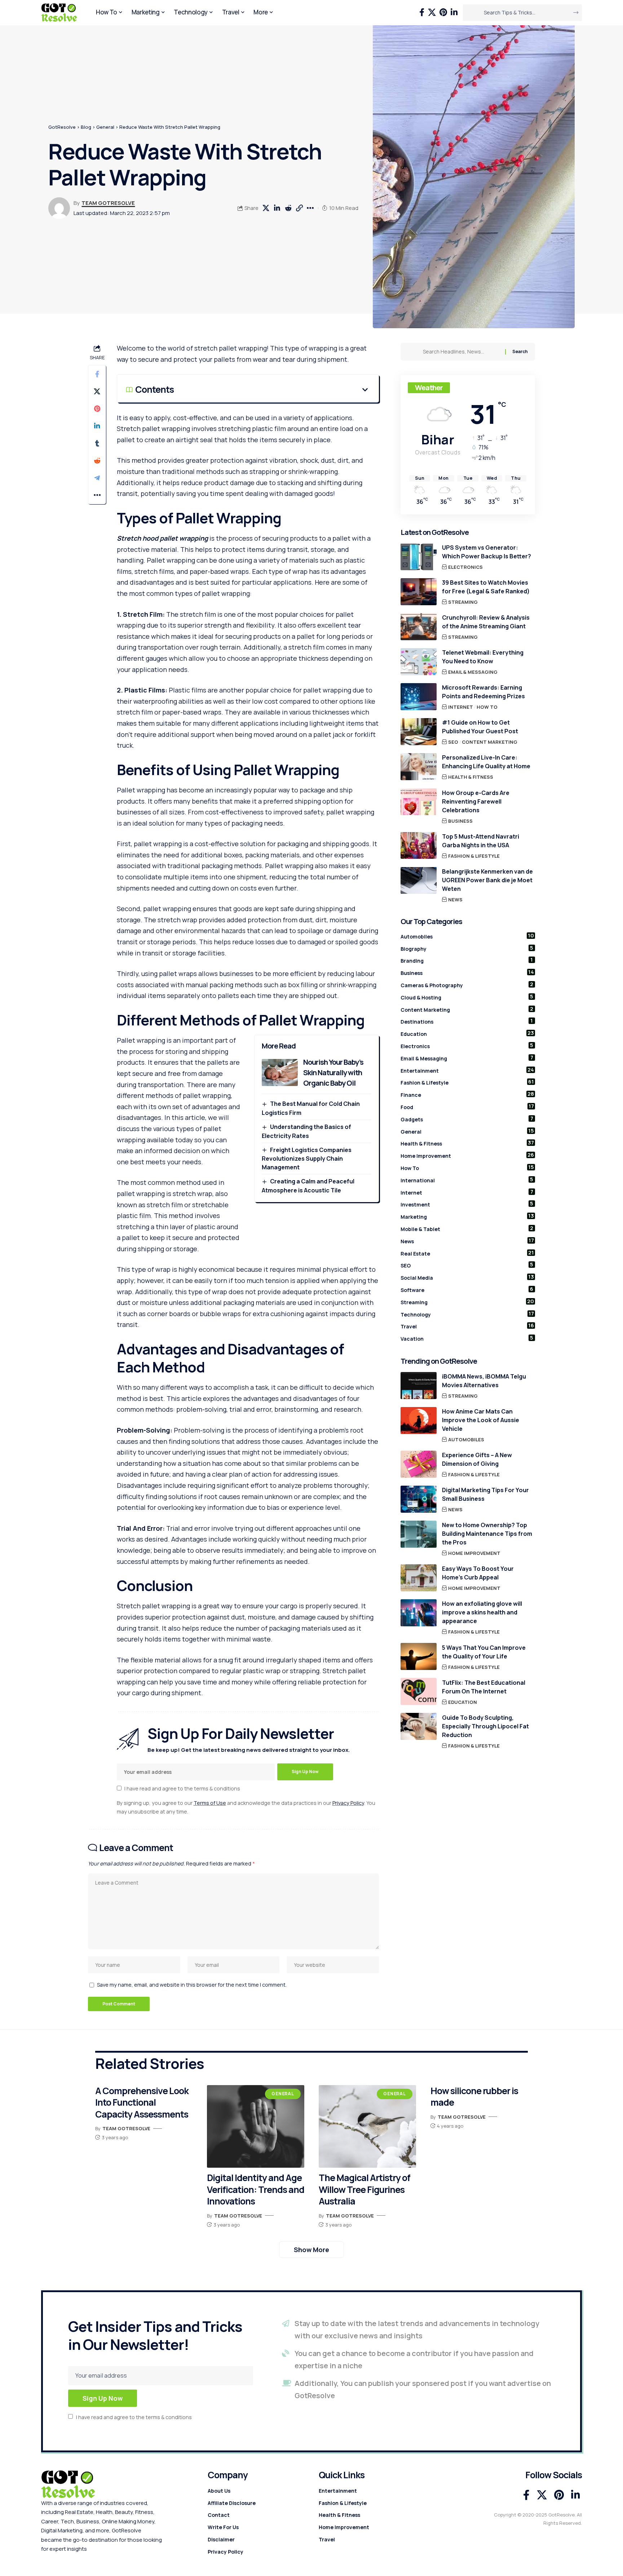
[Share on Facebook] (97, 374)
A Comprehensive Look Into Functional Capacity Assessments (142, 2102)
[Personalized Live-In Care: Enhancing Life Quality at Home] (419, 767)
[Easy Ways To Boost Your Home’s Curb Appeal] (419, 1578)
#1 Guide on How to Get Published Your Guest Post (480, 727)
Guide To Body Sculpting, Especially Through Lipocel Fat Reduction (485, 1726)
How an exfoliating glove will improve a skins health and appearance (482, 1612)
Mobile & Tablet (467, 1228)
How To (487, 707)
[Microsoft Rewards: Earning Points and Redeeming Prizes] (419, 697)
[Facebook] (422, 12)
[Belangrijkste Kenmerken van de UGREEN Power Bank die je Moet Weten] (419, 880)
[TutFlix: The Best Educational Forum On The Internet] (419, 1691)
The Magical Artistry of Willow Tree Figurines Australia (364, 2189)
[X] (432, 12)
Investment (467, 1204)
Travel (467, 1326)
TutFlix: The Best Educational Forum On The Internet (484, 1687)
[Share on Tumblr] (97, 444)
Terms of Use (210, 1803)
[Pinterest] (443, 12)
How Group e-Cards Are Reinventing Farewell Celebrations (476, 801)
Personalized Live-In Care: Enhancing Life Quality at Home (486, 762)
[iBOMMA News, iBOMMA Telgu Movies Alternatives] (419, 1386)
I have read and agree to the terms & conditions (182, 1788)
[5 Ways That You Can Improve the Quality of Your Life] (419, 1656)
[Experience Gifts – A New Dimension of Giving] (419, 1464)
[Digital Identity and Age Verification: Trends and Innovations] (256, 2127)
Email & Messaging (473, 672)
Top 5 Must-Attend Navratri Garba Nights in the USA (481, 840)
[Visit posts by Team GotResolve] (59, 208)
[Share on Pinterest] (97, 409)
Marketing (467, 1216)
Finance (467, 1094)
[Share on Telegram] (97, 478)
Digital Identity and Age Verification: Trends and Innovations (256, 2189)
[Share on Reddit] (288, 208)
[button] (300, 208)
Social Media (467, 1277)
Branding (467, 960)
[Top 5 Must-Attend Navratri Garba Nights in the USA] (419, 845)
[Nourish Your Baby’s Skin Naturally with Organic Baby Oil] (280, 1072)
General (467, 1131)
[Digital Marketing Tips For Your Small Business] (419, 1499)
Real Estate (467, 1253)
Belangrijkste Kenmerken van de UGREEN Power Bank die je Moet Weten (487, 880)
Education (467, 1033)
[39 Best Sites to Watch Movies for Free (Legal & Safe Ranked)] (419, 592)
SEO (453, 742)
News (455, 899)
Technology (467, 1314)
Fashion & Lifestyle (474, 856)
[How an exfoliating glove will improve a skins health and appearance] (419, 1613)
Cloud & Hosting (467, 997)
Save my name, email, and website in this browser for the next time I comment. (192, 1985)
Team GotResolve (108, 203)
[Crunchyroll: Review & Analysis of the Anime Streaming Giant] (419, 627)
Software (467, 1289)
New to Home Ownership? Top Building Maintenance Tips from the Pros (487, 1534)
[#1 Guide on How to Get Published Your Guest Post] (419, 732)
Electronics (465, 567)
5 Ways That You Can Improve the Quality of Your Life (484, 1652)
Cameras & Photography (467, 985)
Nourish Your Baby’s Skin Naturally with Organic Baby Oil (333, 1072)
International (467, 1179)
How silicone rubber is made (474, 2097)
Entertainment (467, 1070)
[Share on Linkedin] (277, 208)
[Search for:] (461, 352)
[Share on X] (266, 208)
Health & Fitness (471, 777)
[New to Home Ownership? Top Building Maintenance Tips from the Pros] (419, 1534)
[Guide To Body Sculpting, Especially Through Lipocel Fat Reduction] (419, 1726)
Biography (467, 948)
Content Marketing (490, 742)
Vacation (467, 1338)
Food (467, 1107)
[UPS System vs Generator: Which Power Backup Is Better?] (419, 557)
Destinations (467, 1021)
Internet (461, 707)
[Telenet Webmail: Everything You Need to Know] (419, 662)
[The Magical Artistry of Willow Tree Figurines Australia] (367, 2127)
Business (460, 821)
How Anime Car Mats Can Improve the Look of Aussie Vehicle (481, 1420)
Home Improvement (467, 1155)
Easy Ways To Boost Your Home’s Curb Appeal (478, 1573)
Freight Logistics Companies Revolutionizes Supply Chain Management (306, 1159)
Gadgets (467, 1118)
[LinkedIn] (454, 12)
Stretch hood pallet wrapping (162, 538)
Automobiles (467, 936)
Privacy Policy (348, 1803)
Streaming (463, 602)
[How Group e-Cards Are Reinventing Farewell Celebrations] (419, 802)
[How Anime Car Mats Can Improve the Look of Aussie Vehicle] (419, 1421)
